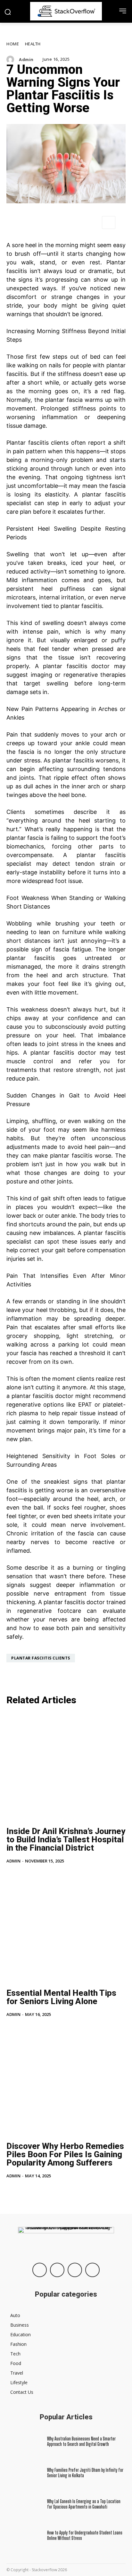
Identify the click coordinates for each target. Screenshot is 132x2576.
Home (13, 44)
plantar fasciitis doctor (76, 666)
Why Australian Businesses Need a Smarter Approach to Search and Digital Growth (81, 2441)
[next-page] (21, 2190)
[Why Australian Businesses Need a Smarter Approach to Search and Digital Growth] (24, 2441)
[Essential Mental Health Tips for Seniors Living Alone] (66, 1929)
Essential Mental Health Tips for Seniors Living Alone (61, 1997)
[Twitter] (75, 2270)
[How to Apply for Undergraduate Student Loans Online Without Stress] (24, 2536)
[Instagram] (57, 2270)
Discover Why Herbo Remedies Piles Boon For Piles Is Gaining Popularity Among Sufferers (65, 2154)
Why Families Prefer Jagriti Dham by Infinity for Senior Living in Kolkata (85, 2473)
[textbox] (66, 941)
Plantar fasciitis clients (37, 443)
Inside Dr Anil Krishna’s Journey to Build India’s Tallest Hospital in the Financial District (66, 1839)
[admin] (12, 59)
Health (33, 44)
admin (26, 60)
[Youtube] (92, 2270)
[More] (109, 222)
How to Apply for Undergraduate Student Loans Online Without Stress (85, 2535)
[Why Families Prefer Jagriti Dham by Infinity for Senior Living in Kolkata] (24, 2473)
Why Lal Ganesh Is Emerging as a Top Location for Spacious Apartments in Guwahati (84, 2504)
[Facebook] (40, 2270)
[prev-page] (10, 2190)
